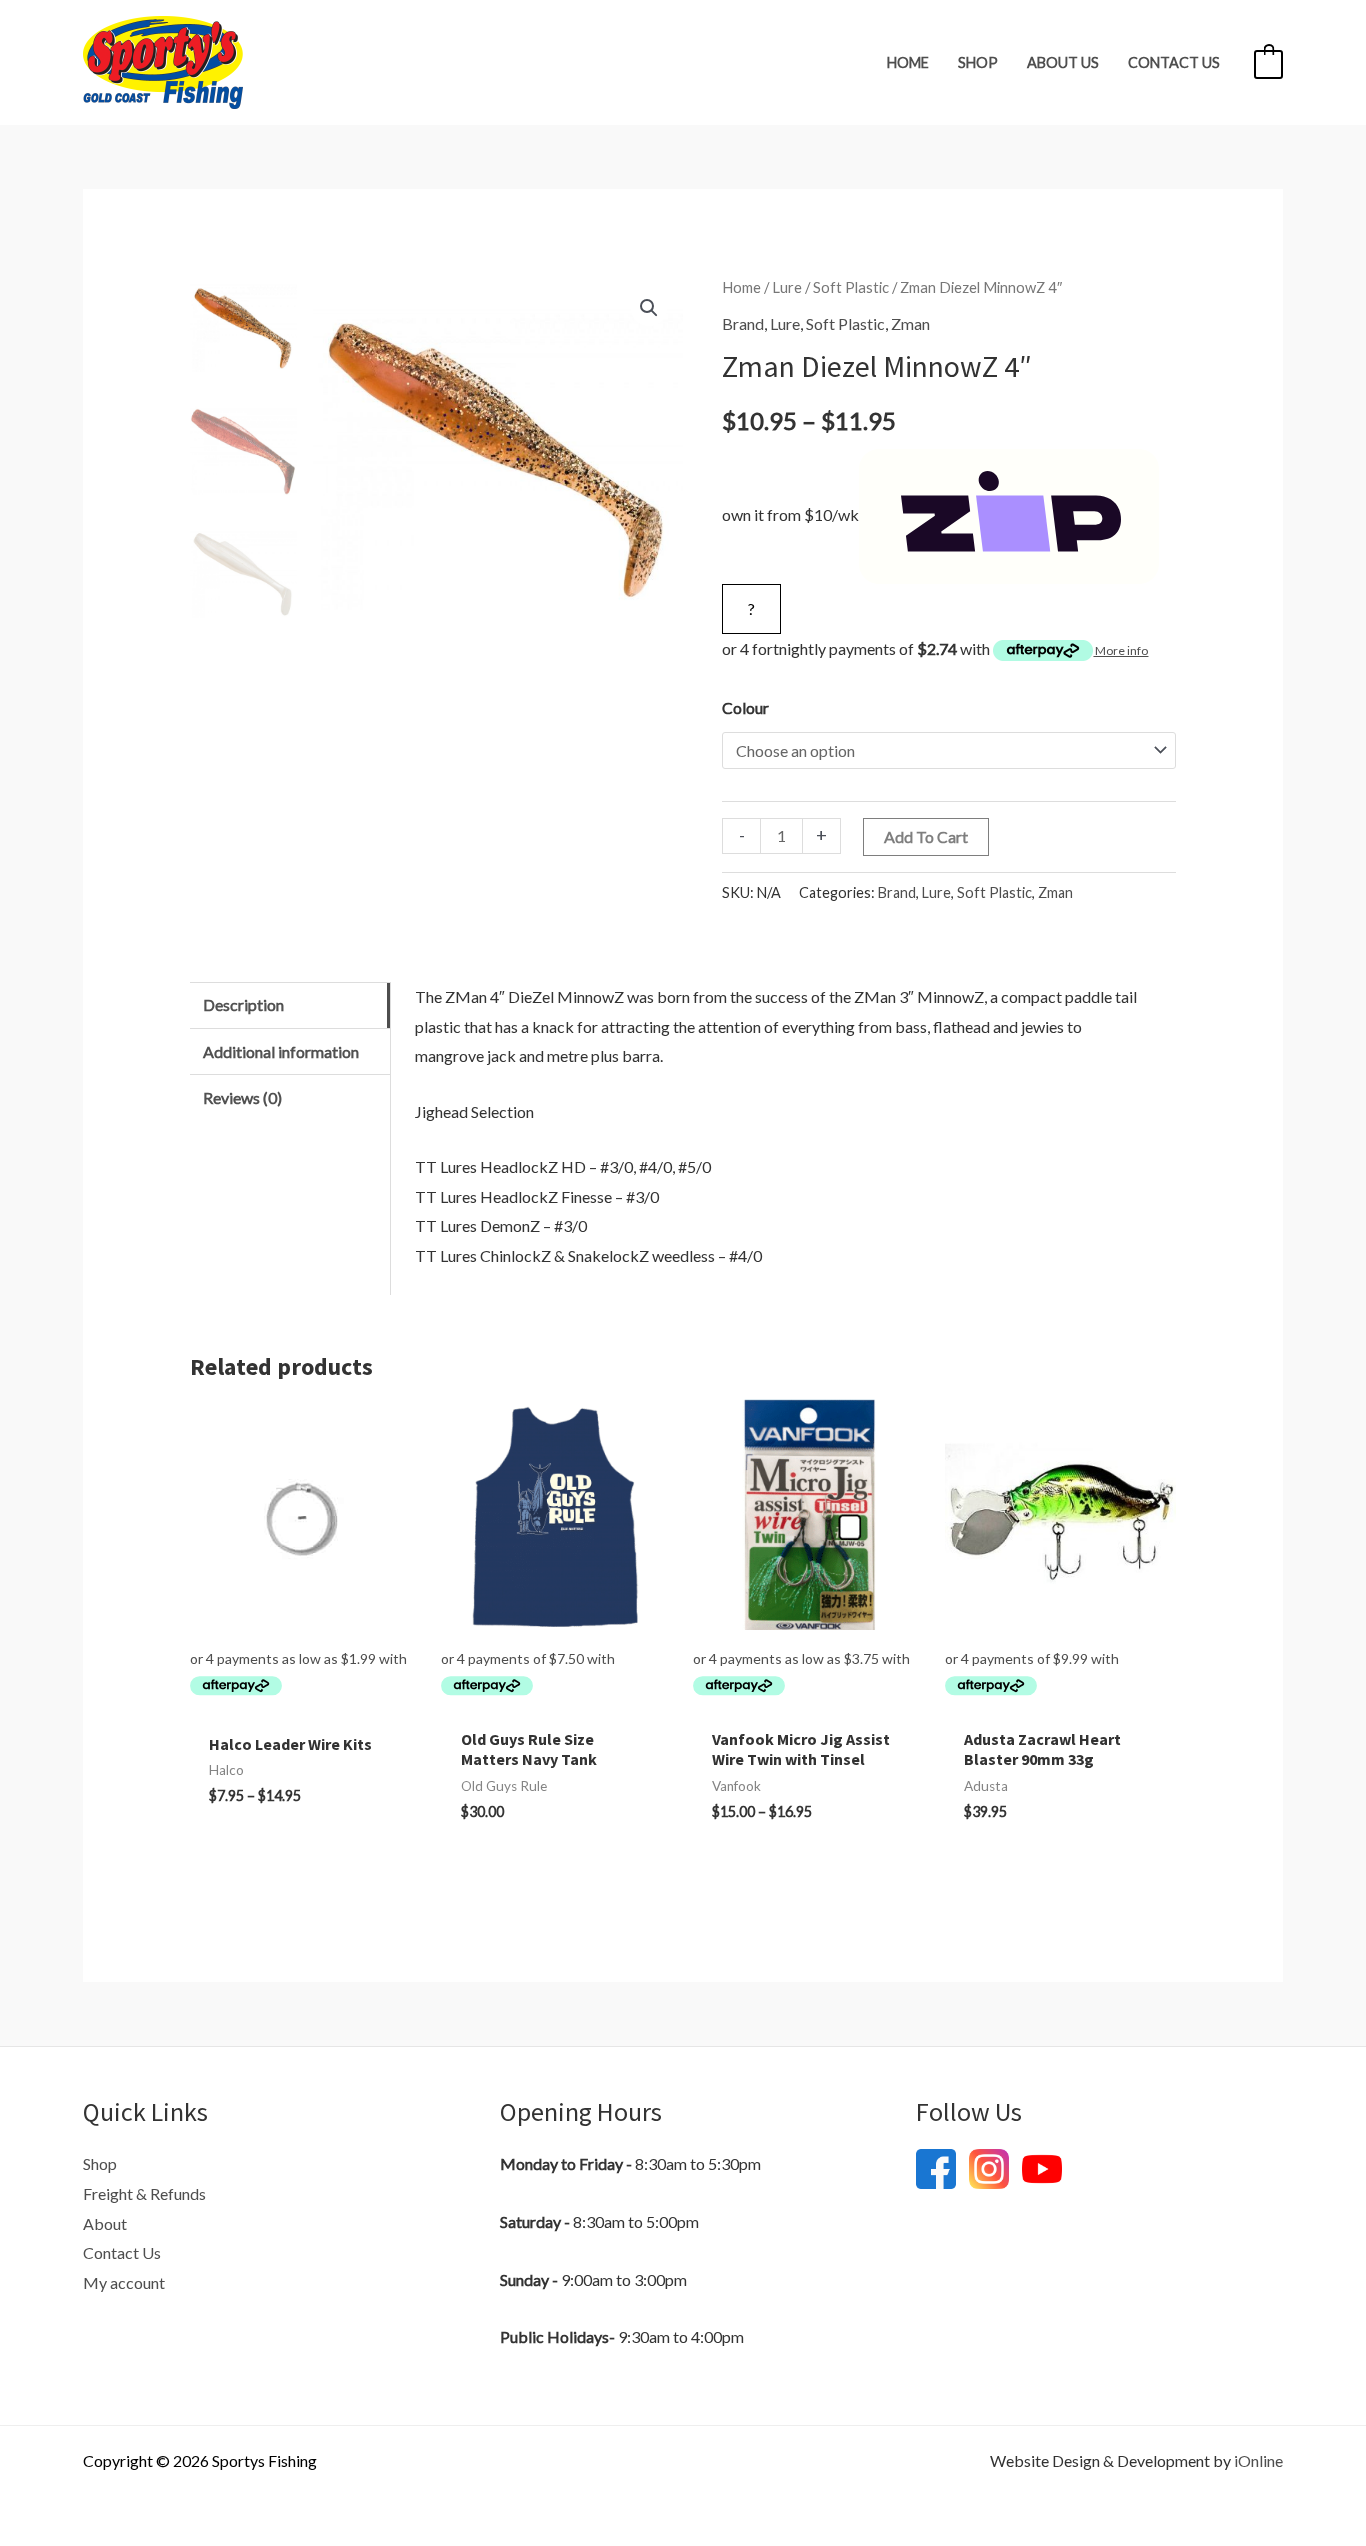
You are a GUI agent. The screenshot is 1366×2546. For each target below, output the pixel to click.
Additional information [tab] (281, 1051)
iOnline (1258, 2460)
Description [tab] (243, 1004)
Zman (910, 323)
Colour (745, 707)
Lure (787, 287)
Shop (978, 62)
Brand (743, 323)
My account (124, 2282)
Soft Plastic (851, 287)
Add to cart (926, 836)
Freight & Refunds (144, 2193)
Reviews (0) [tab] (242, 1097)
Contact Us (1174, 62)
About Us (1063, 62)
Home (908, 62)
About (105, 2223)
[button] (649, 308)
